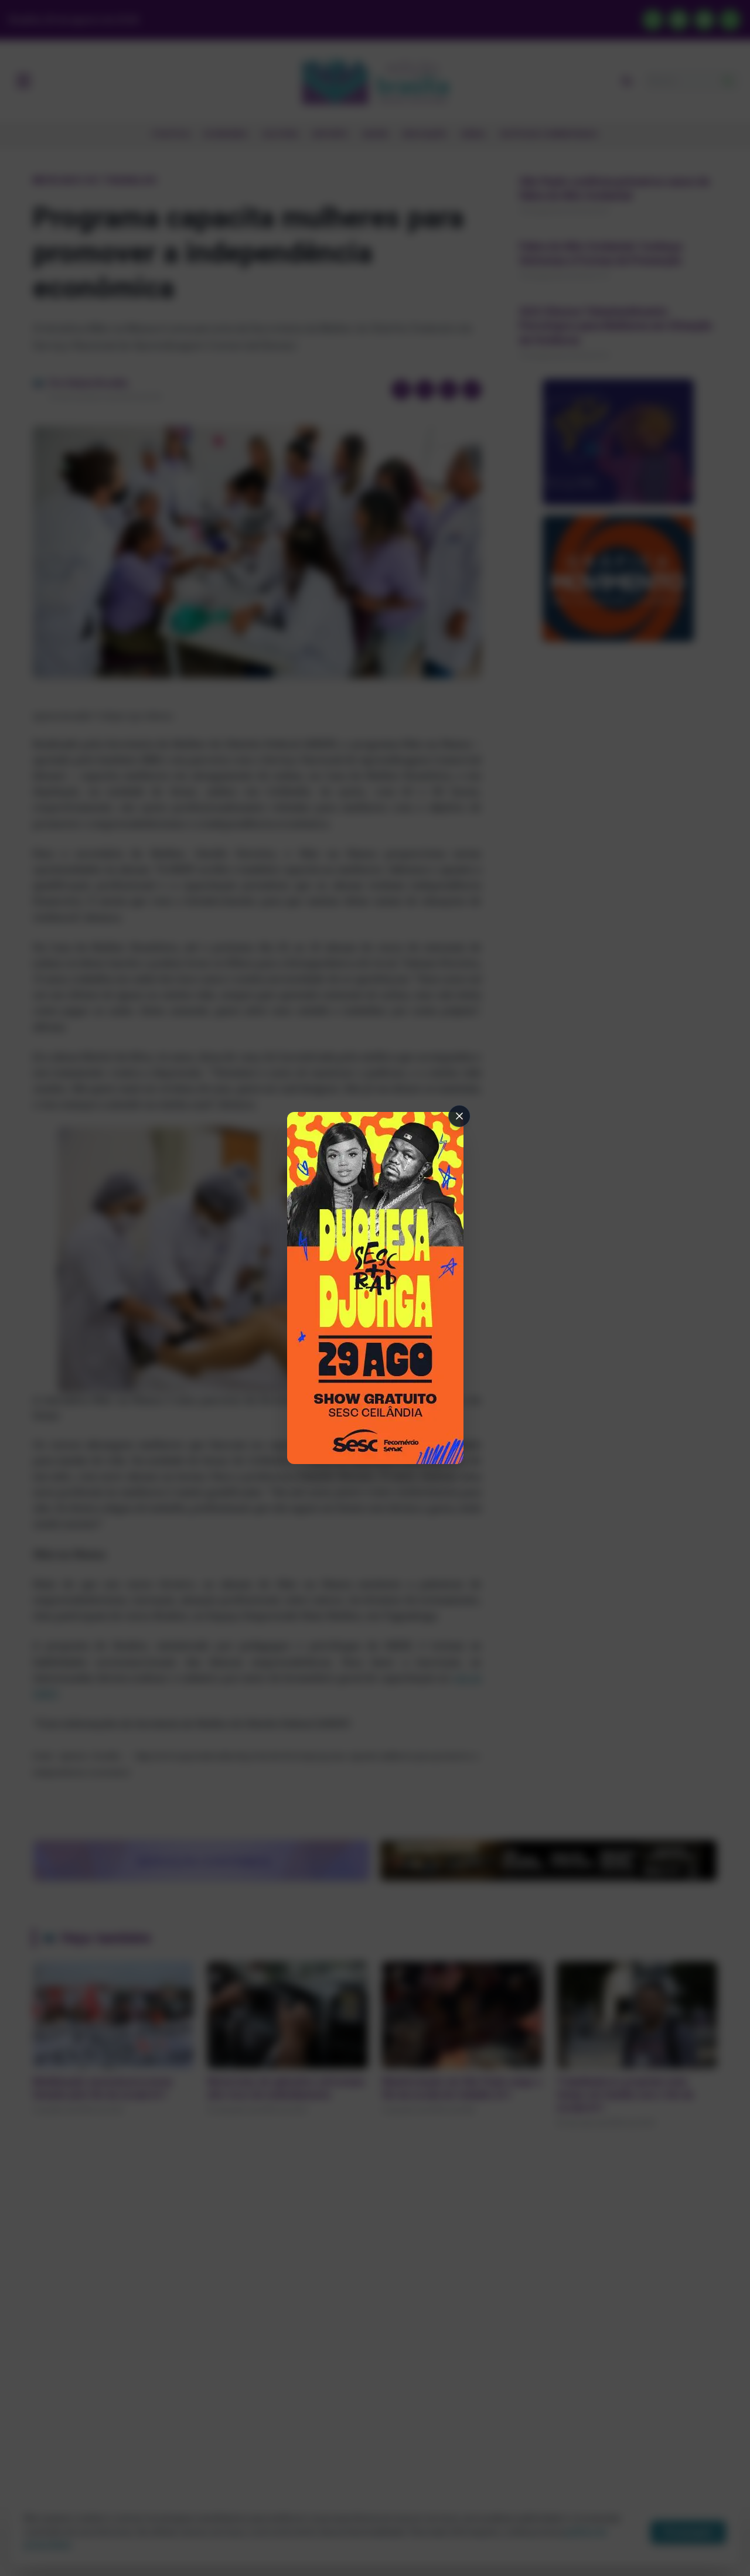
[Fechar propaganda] (459, 1116)
